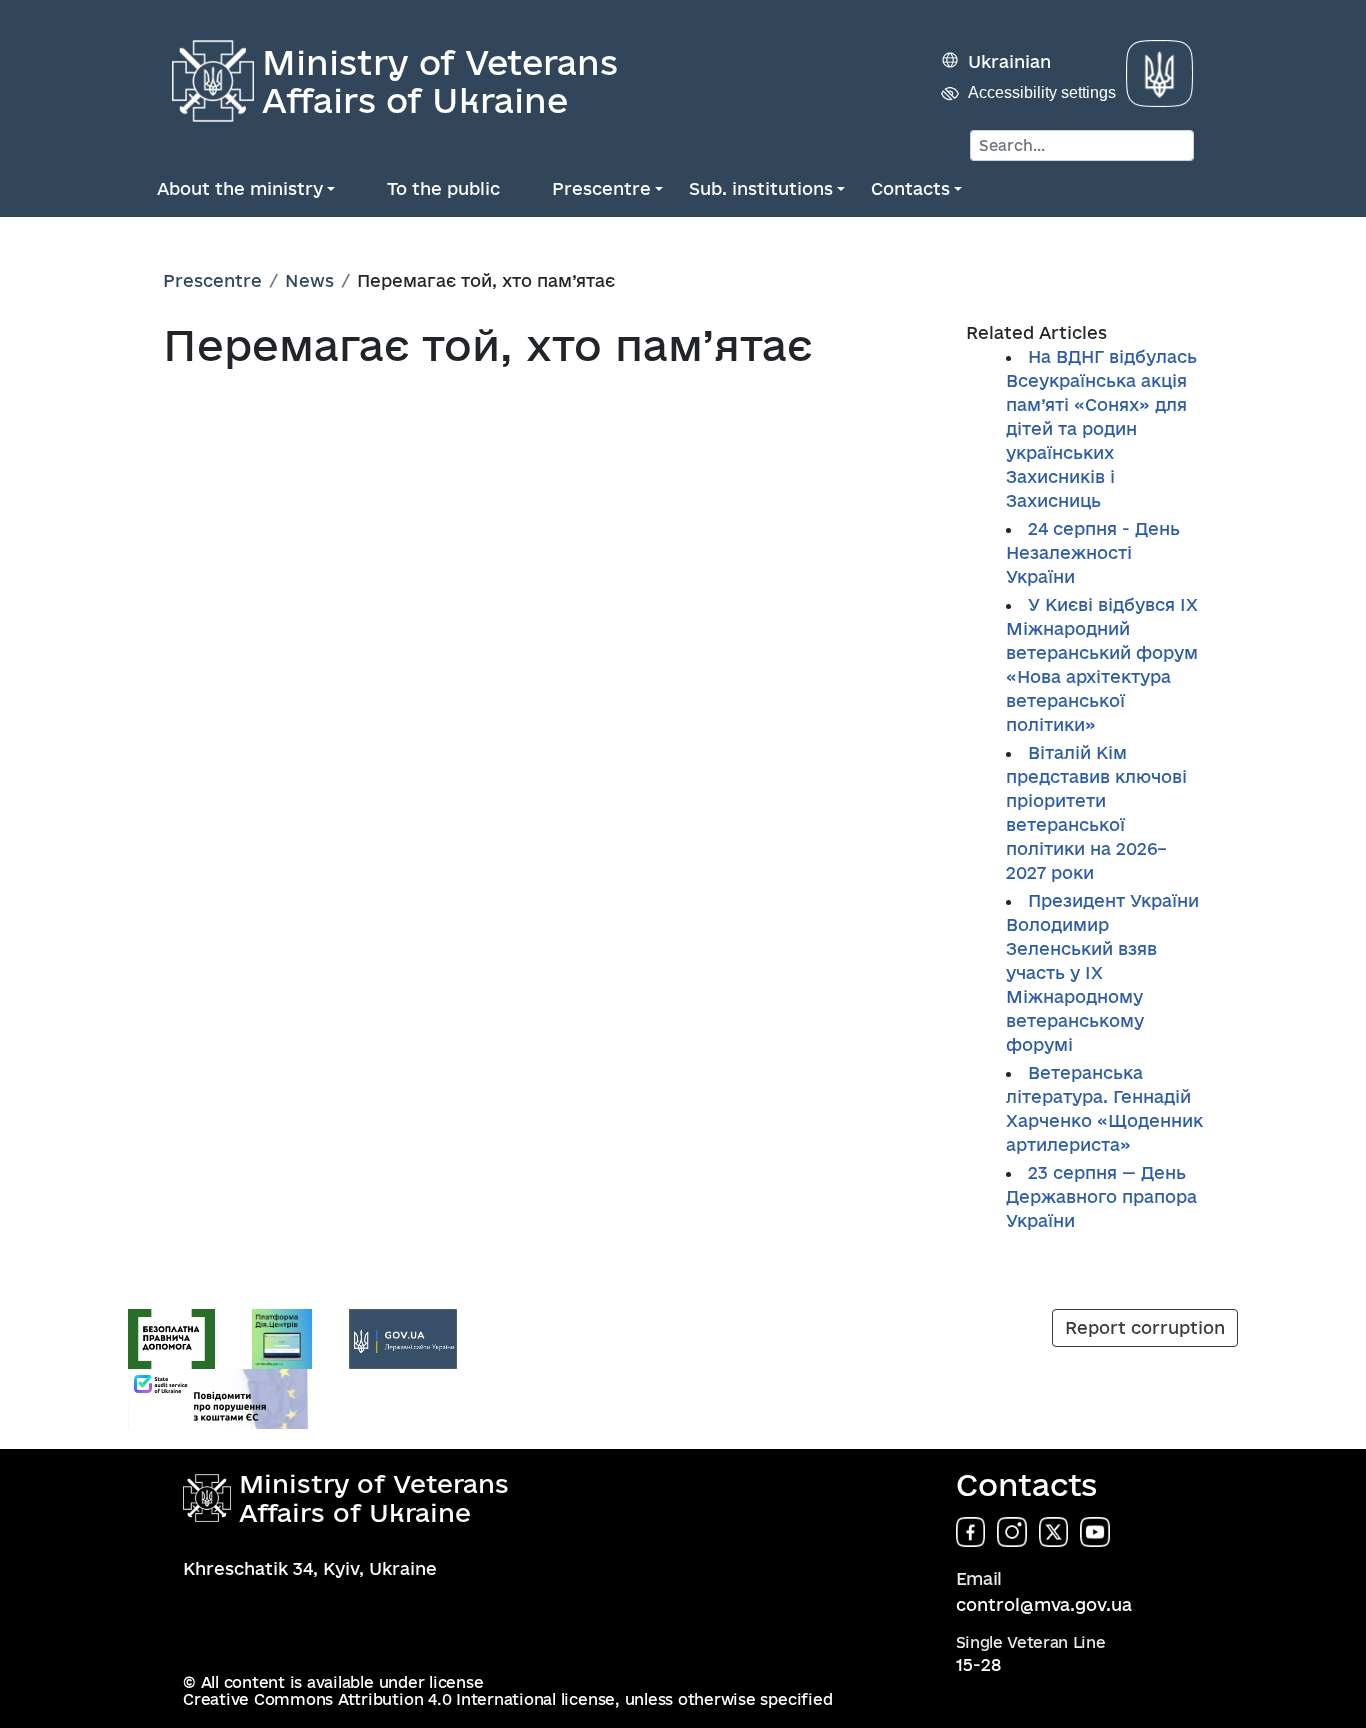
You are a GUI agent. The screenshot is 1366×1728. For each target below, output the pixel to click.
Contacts (910, 188)
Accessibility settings (1042, 92)
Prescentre (601, 188)
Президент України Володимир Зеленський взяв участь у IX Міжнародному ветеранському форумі (1102, 972)
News (309, 280)
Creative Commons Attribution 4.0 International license (399, 1699)
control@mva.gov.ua (1044, 1604)
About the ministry (240, 188)
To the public (443, 188)
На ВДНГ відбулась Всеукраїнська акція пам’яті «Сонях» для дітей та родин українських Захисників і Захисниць (1101, 428)
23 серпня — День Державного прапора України (1101, 1196)
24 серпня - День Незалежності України (1093, 552)
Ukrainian (1009, 61)
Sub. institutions (761, 188)
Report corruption (1145, 1327)
